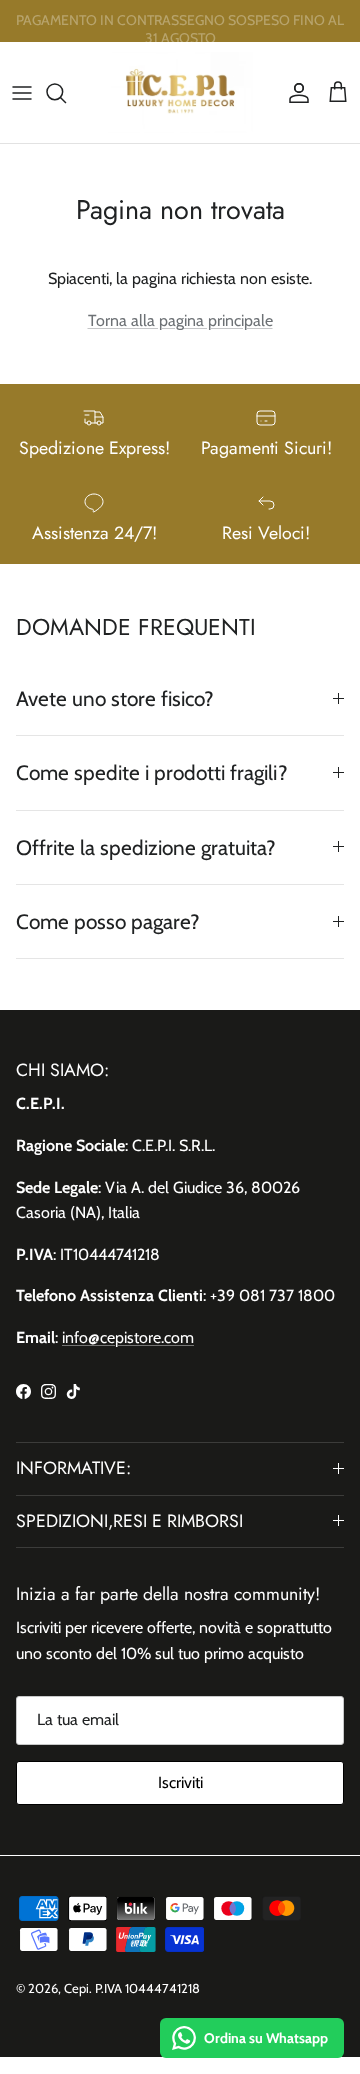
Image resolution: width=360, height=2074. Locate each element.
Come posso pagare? (108, 921)
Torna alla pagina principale (180, 320)
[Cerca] (66, 93)
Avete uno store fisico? (115, 698)
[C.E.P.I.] (180, 92)
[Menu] (22, 93)
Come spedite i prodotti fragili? (152, 772)
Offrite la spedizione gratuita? (146, 847)
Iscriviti (180, 1782)
